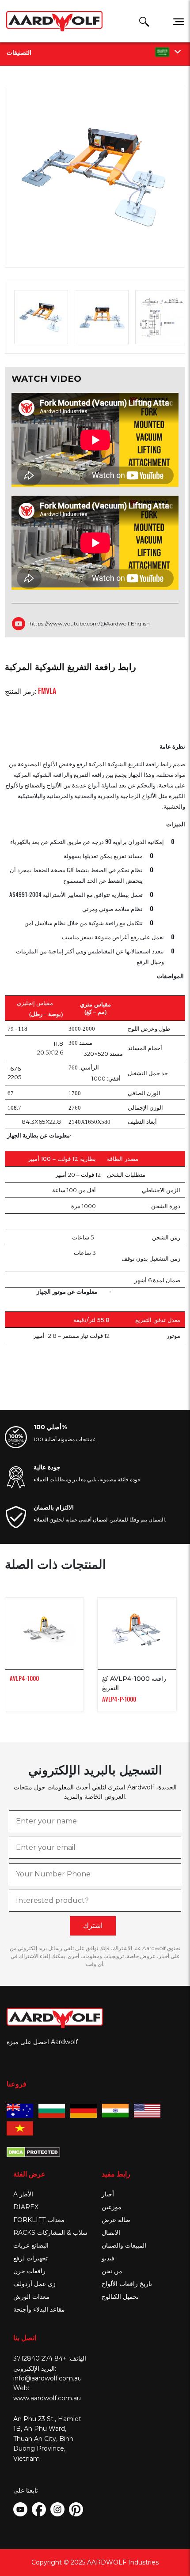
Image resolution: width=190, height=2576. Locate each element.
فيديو (108, 2258)
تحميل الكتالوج (120, 2297)
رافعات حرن (29, 2271)
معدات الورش (31, 2297)
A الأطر (23, 2194)
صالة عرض (116, 2220)
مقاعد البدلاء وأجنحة (39, 2309)
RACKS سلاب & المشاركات (50, 2233)
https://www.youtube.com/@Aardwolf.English (90, 623)
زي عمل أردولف (34, 2284)
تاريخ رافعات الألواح (127, 2284)
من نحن (112, 2271)
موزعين (112, 2207)
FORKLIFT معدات (39, 2220)
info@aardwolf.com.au (47, 2378)
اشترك (93, 1926)
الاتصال (111, 2233)
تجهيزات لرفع (30, 2258)
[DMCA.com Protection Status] (33, 2151)
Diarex (26, 2207)
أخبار (108, 2194)
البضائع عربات (31, 2245)
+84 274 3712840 (40, 2358)
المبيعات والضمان (124, 2245)
